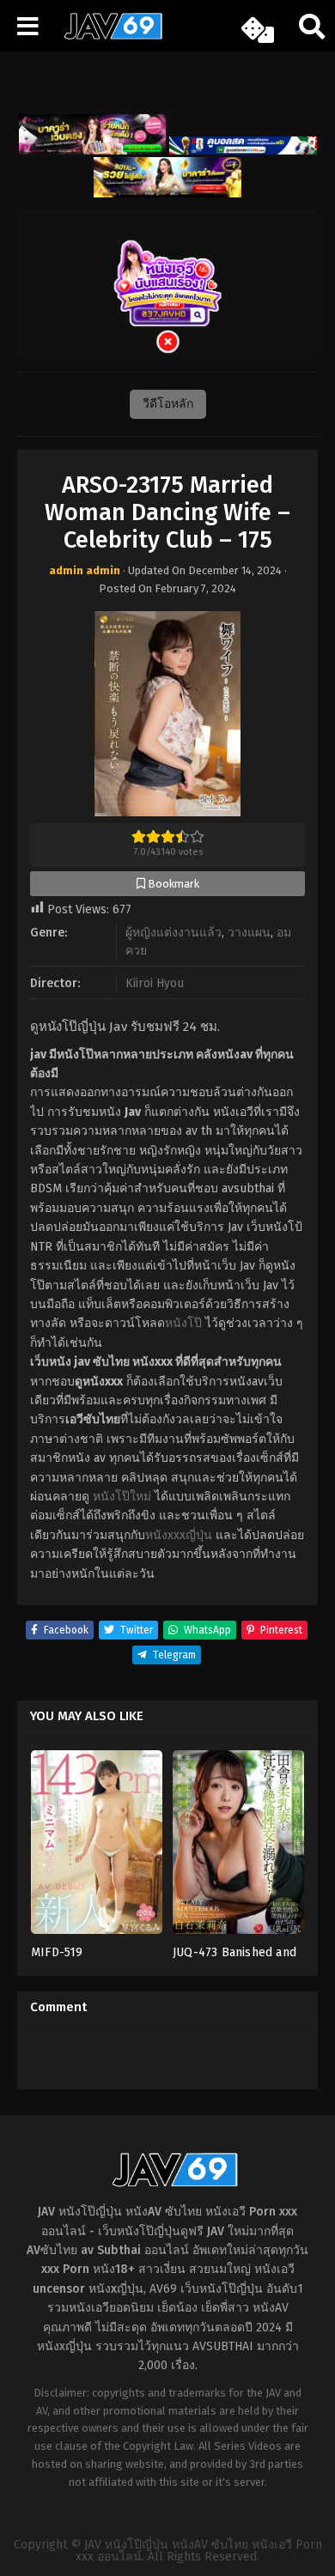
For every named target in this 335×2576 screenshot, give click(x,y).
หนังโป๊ (183, 1323)
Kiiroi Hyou (155, 983)
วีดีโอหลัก (168, 404)
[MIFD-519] (97, 1848)
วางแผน (249, 933)
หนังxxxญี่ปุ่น (179, 1535)
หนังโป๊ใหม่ (122, 1497)
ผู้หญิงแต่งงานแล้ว (174, 933)
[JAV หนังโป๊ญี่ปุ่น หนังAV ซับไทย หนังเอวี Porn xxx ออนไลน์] (107, 36)
